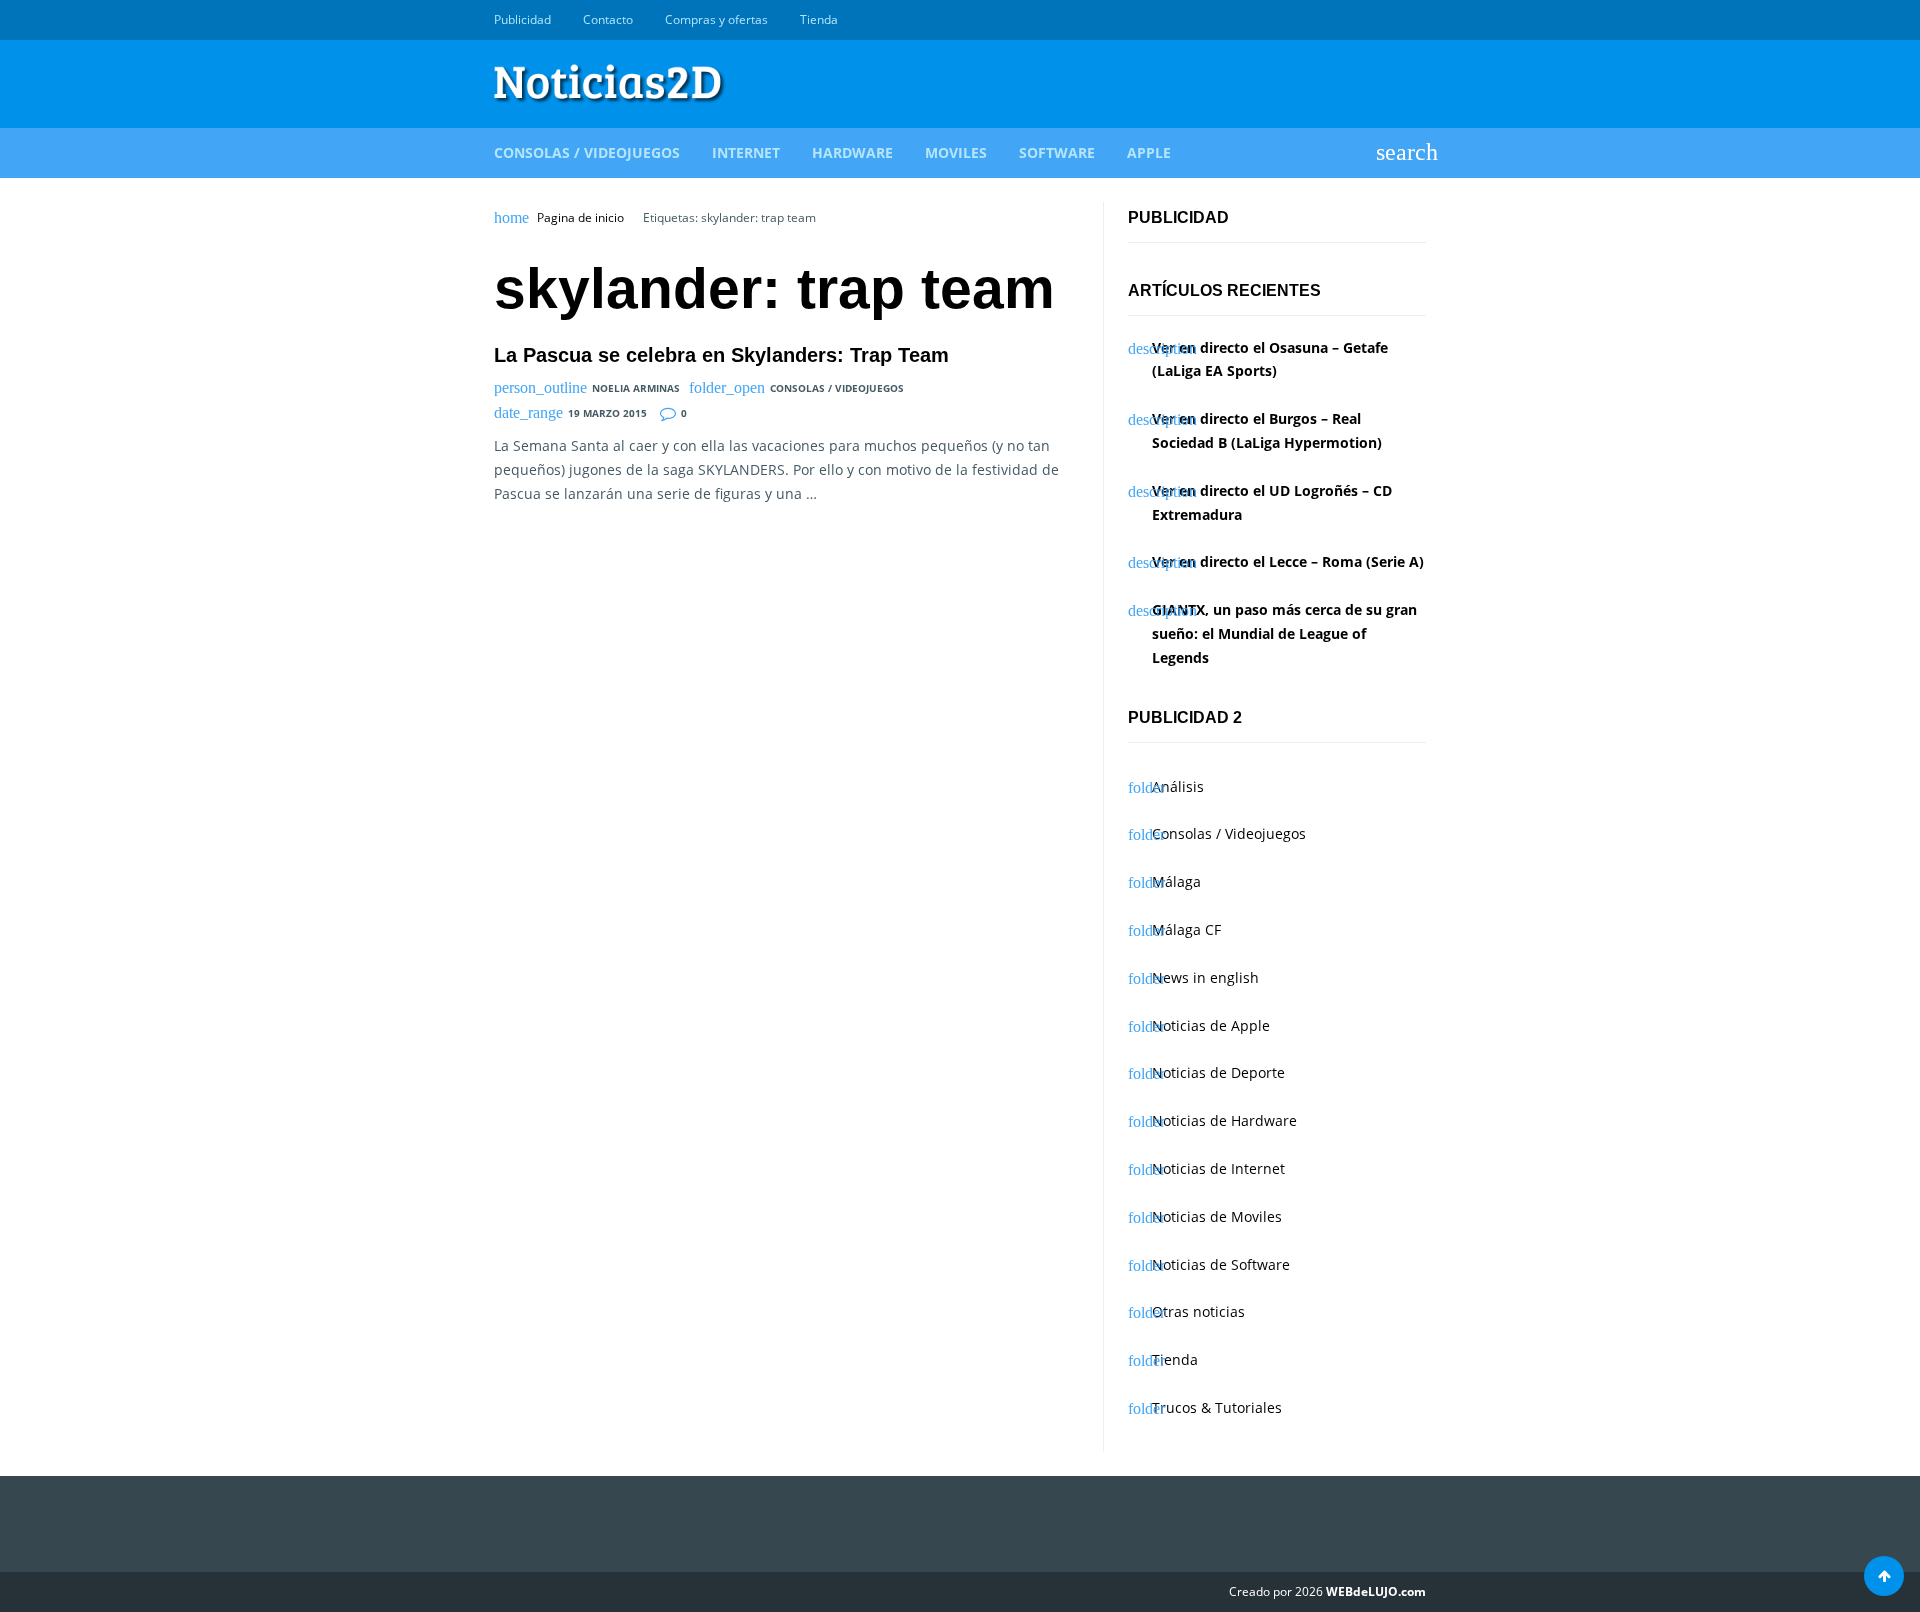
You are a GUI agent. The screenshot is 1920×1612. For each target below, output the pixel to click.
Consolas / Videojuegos (587, 152)
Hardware (852, 152)
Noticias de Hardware (1224, 1120)
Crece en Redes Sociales (1415, 20)
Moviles (956, 152)
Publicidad (522, 19)
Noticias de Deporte (1218, 1072)
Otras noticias (1198, 1311)
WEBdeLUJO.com (1376, 1591)
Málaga (1176, 881)
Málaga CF (1186, 929)
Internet (746, 152)
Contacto (608, 19)
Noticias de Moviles (1217, 1216)
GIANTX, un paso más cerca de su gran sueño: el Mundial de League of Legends (1284, 633)
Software (1057, 152)
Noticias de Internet (1218, 1168)
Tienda (819, 19)
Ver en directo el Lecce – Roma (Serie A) (1288, 561)
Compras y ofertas (716, 19)
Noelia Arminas (636, 388)
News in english (1205, 977)
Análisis (1178, 786)
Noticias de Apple (1211, 1025)
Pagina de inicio (580, 218)
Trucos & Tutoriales (1217, 1407)
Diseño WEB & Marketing (1392, 20)
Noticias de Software (1221, 1264)
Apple (1149, 152)
